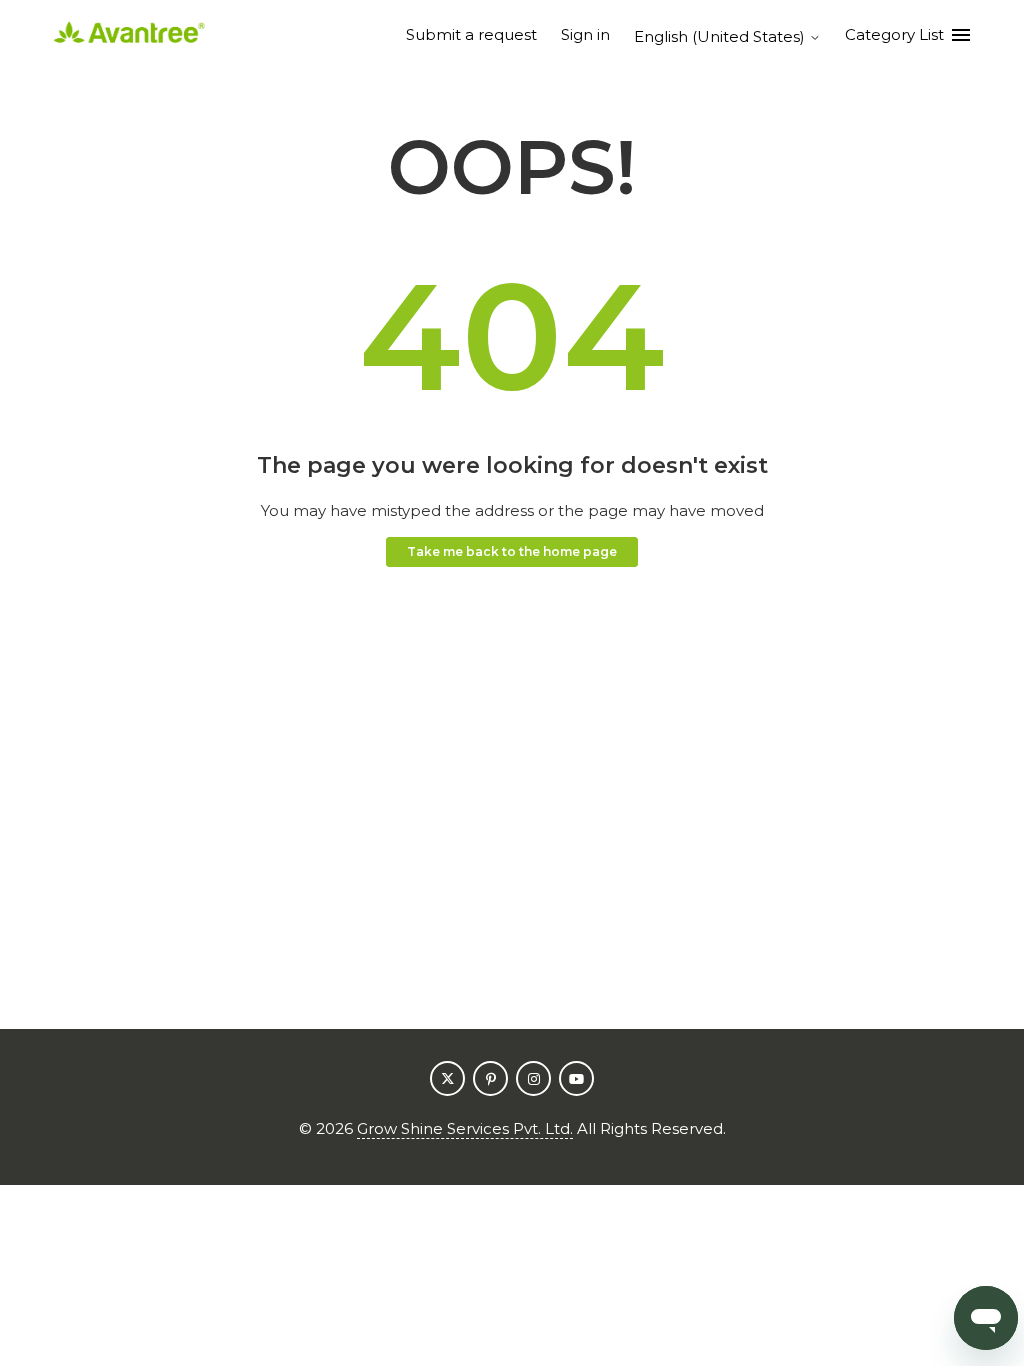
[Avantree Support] (129, 35)
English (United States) (721, 36)
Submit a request (471, 34)
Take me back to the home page (512, 551)
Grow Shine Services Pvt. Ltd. (465, 1128)
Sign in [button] (585, 34)
